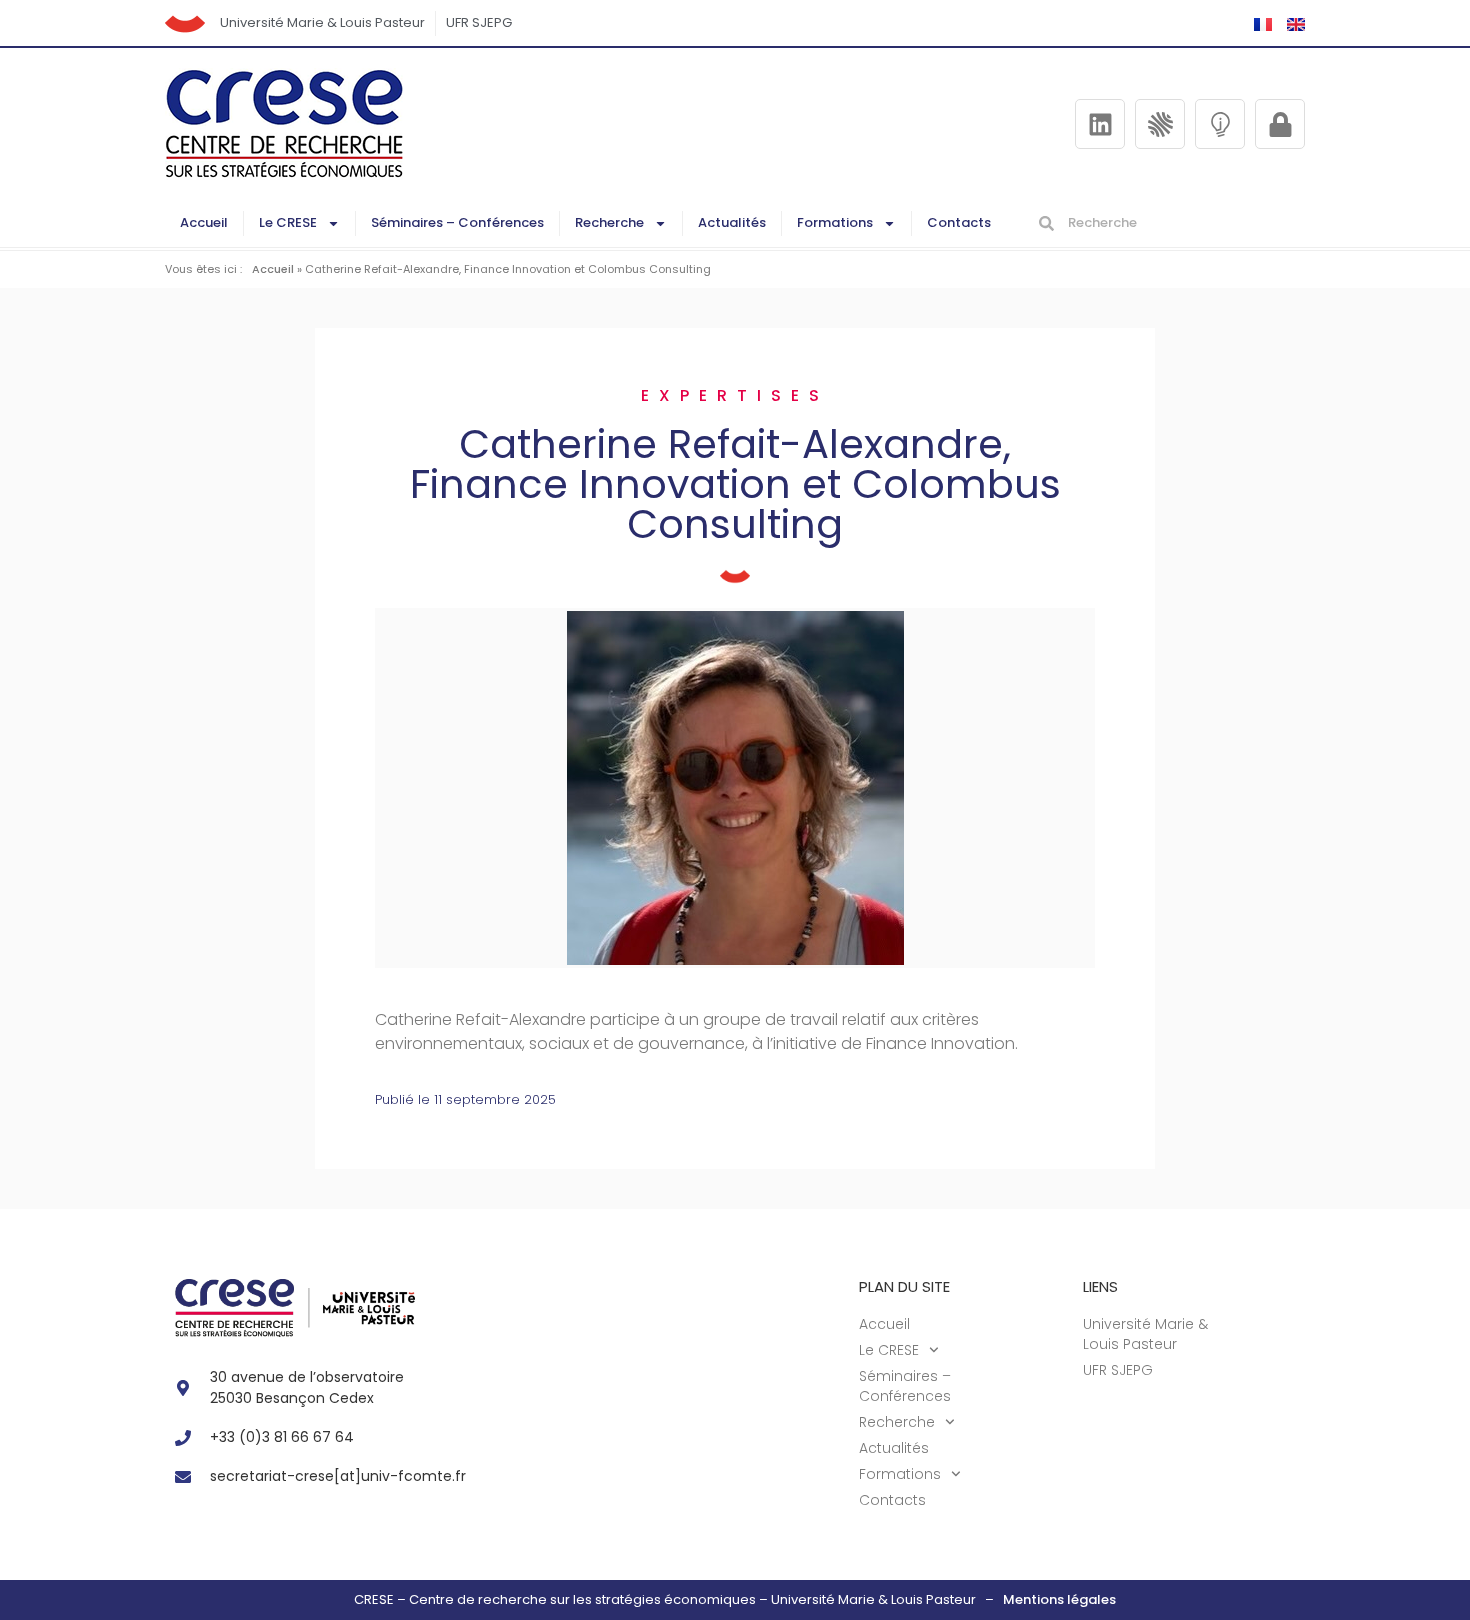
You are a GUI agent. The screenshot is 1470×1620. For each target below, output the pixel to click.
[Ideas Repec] (1220, 124)
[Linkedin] (1100, 124)
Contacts (959, 222)
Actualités (732, 222)
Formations (835, 222)
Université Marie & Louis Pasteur (322, 22)
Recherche (609, 222)
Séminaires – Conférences (457, 222)
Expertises (735, 395)
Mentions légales (1059, 1599)
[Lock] (1280, 124)
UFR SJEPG (479, 22)
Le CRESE (288, 222)
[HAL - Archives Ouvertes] (1160, 124)
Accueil (204, 222)
